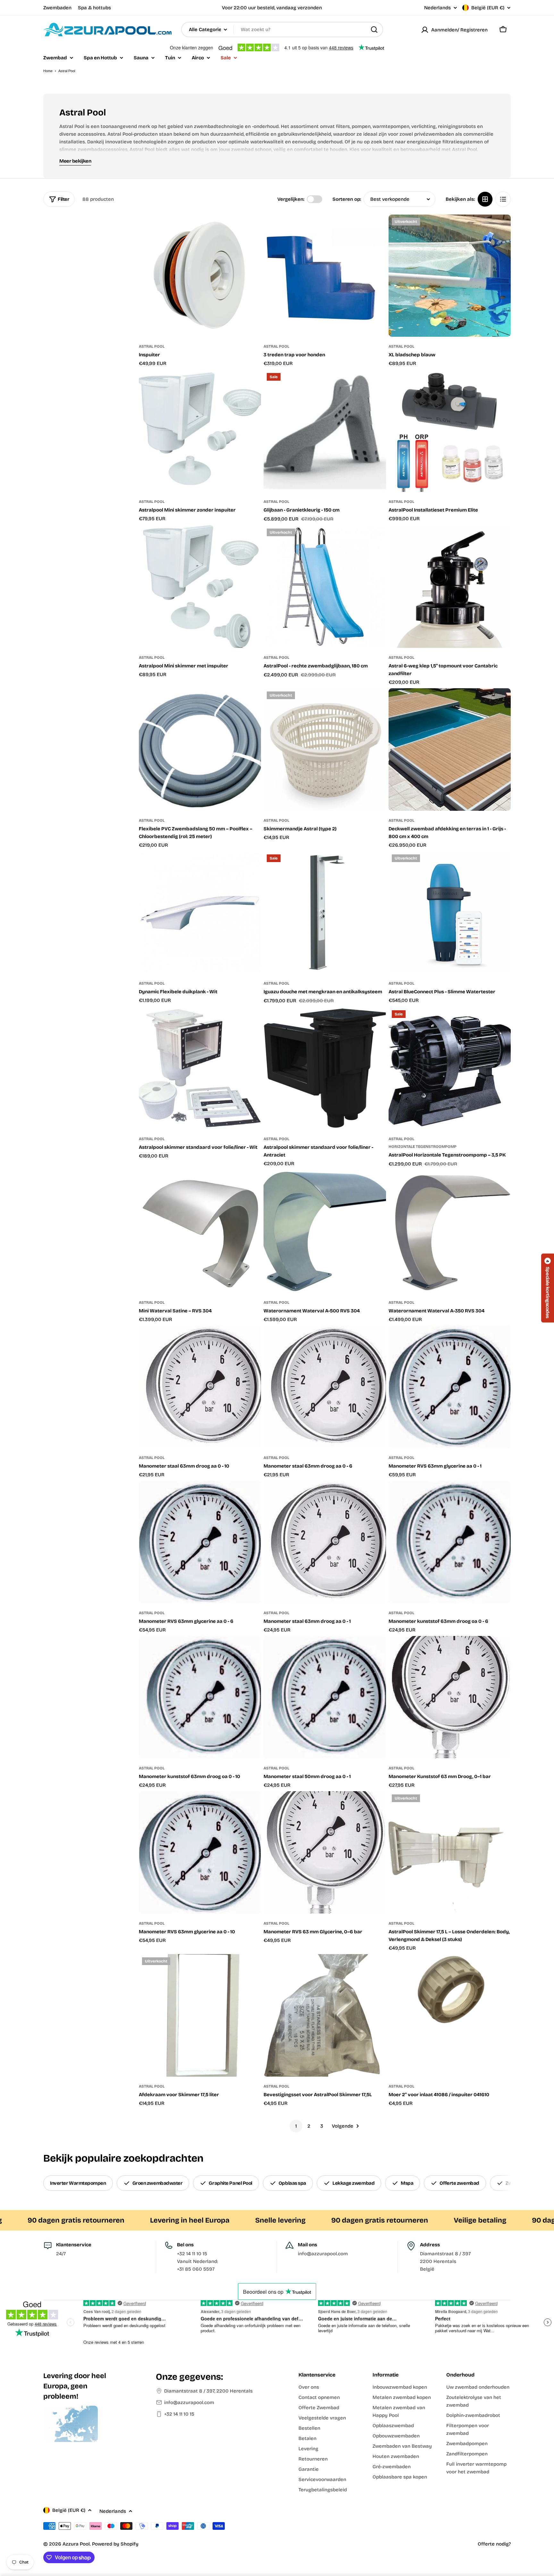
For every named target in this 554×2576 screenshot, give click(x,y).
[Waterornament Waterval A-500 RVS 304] (325, 1231)
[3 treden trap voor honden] (325, 276)
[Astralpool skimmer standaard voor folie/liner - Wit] (200, 1068)
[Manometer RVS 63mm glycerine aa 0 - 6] (200, 1542)
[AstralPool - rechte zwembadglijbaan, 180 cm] (325, 586)
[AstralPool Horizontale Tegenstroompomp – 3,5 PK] (450, 1068)
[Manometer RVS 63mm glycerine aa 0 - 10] (200, 1852)
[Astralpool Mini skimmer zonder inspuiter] (200, 431)
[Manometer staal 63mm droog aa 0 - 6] (325, 1387)
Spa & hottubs (94, 8)
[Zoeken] (374, 30)
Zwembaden (57, 8)
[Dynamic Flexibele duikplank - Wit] (200, 912)
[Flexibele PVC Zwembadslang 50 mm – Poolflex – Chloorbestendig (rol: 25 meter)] (200, 749)
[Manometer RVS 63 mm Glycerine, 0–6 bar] (325, 1852)
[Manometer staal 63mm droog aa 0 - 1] (325, 1542)
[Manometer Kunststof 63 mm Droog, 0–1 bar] (450, 1697)
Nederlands (437, 8)
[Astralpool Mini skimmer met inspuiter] (200, 586)
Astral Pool (152, 346)
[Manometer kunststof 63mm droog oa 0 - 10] (200, 1697)
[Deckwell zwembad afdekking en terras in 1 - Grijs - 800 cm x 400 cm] (450, 749)
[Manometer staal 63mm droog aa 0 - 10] (200, 1387)
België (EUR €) (488, 8)
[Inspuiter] (200, 276)
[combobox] (282, 30)
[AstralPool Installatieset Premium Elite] (450, 431)
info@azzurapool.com (189, 2402)
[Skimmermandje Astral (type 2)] (325, 749)
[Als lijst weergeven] (503, 199)
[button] (548, 1288)
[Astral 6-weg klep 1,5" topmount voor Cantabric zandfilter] (450, 586)
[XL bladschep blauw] (450, 276)
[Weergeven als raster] (485, 199)
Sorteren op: (347, 199)
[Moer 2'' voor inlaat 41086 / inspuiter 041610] (450, 2015)
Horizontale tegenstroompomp (423, 1147)
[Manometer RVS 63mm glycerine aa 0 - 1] (450, 1387)
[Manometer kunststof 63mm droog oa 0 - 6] (450, 1542)
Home (48, 71)
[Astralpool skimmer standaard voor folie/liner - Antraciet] (325, 1068)
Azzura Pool (76, 2544)
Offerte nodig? (494, 2544)
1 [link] (296, 2126)
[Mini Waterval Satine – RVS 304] (200, 1231)
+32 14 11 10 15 (179, 2414)
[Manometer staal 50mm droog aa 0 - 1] (325, 1697)
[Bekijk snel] (252, 229)
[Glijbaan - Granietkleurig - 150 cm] (325, 431)
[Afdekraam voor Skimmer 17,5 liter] (200, 2015)
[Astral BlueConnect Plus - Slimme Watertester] (450, 912)
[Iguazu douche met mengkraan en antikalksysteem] (325, 912)
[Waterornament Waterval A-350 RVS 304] (450, 1231)
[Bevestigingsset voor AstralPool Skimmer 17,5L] (325, 2015)
